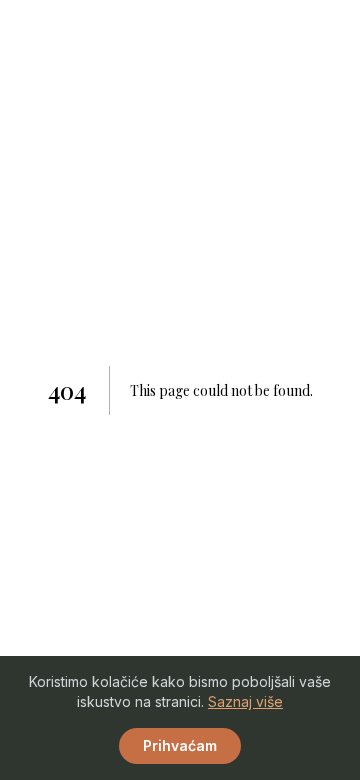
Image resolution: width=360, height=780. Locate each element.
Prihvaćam (180, 745)
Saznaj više (245, 701)
